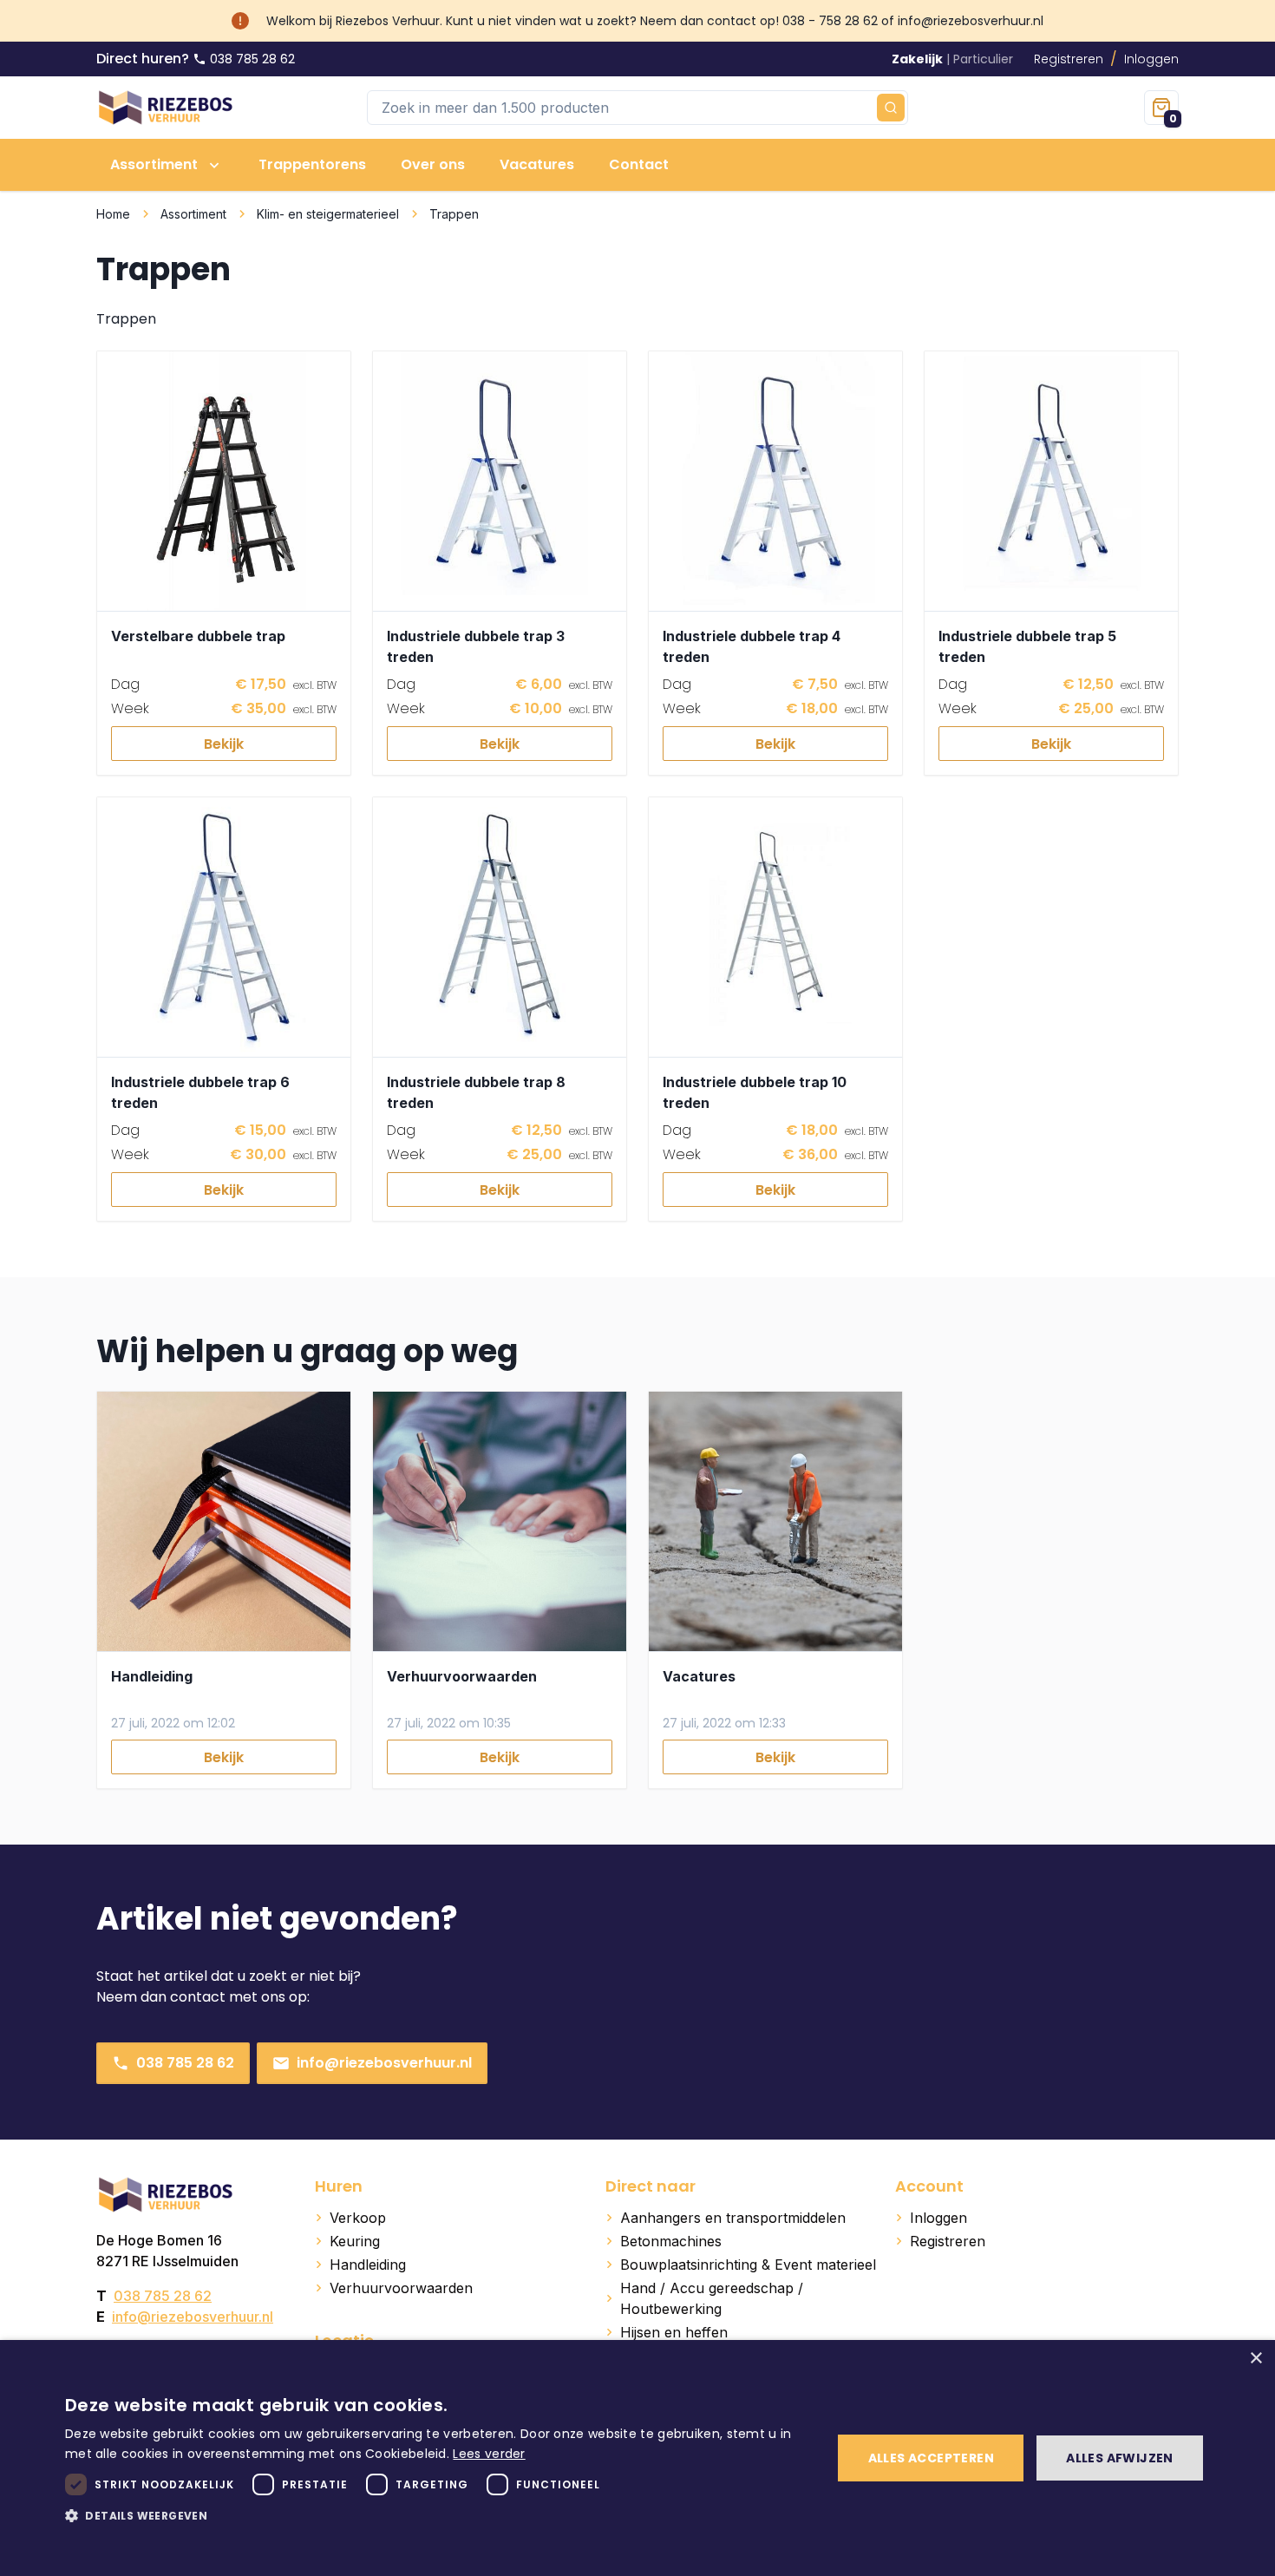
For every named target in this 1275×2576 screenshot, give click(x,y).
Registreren (1069, 59)
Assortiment (193, 214)
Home (113, 214)
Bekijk (224, 744)
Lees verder (489, 2454)
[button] (437, 2515)
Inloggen (1151, 59)
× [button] (1255, 2359)
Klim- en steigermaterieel (328, 214)
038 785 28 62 (185, 2063)
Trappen (454, 214)
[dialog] (637, 2458)
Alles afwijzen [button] (1120, 2458)
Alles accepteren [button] (931, 2458)
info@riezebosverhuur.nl (384, 2063)
